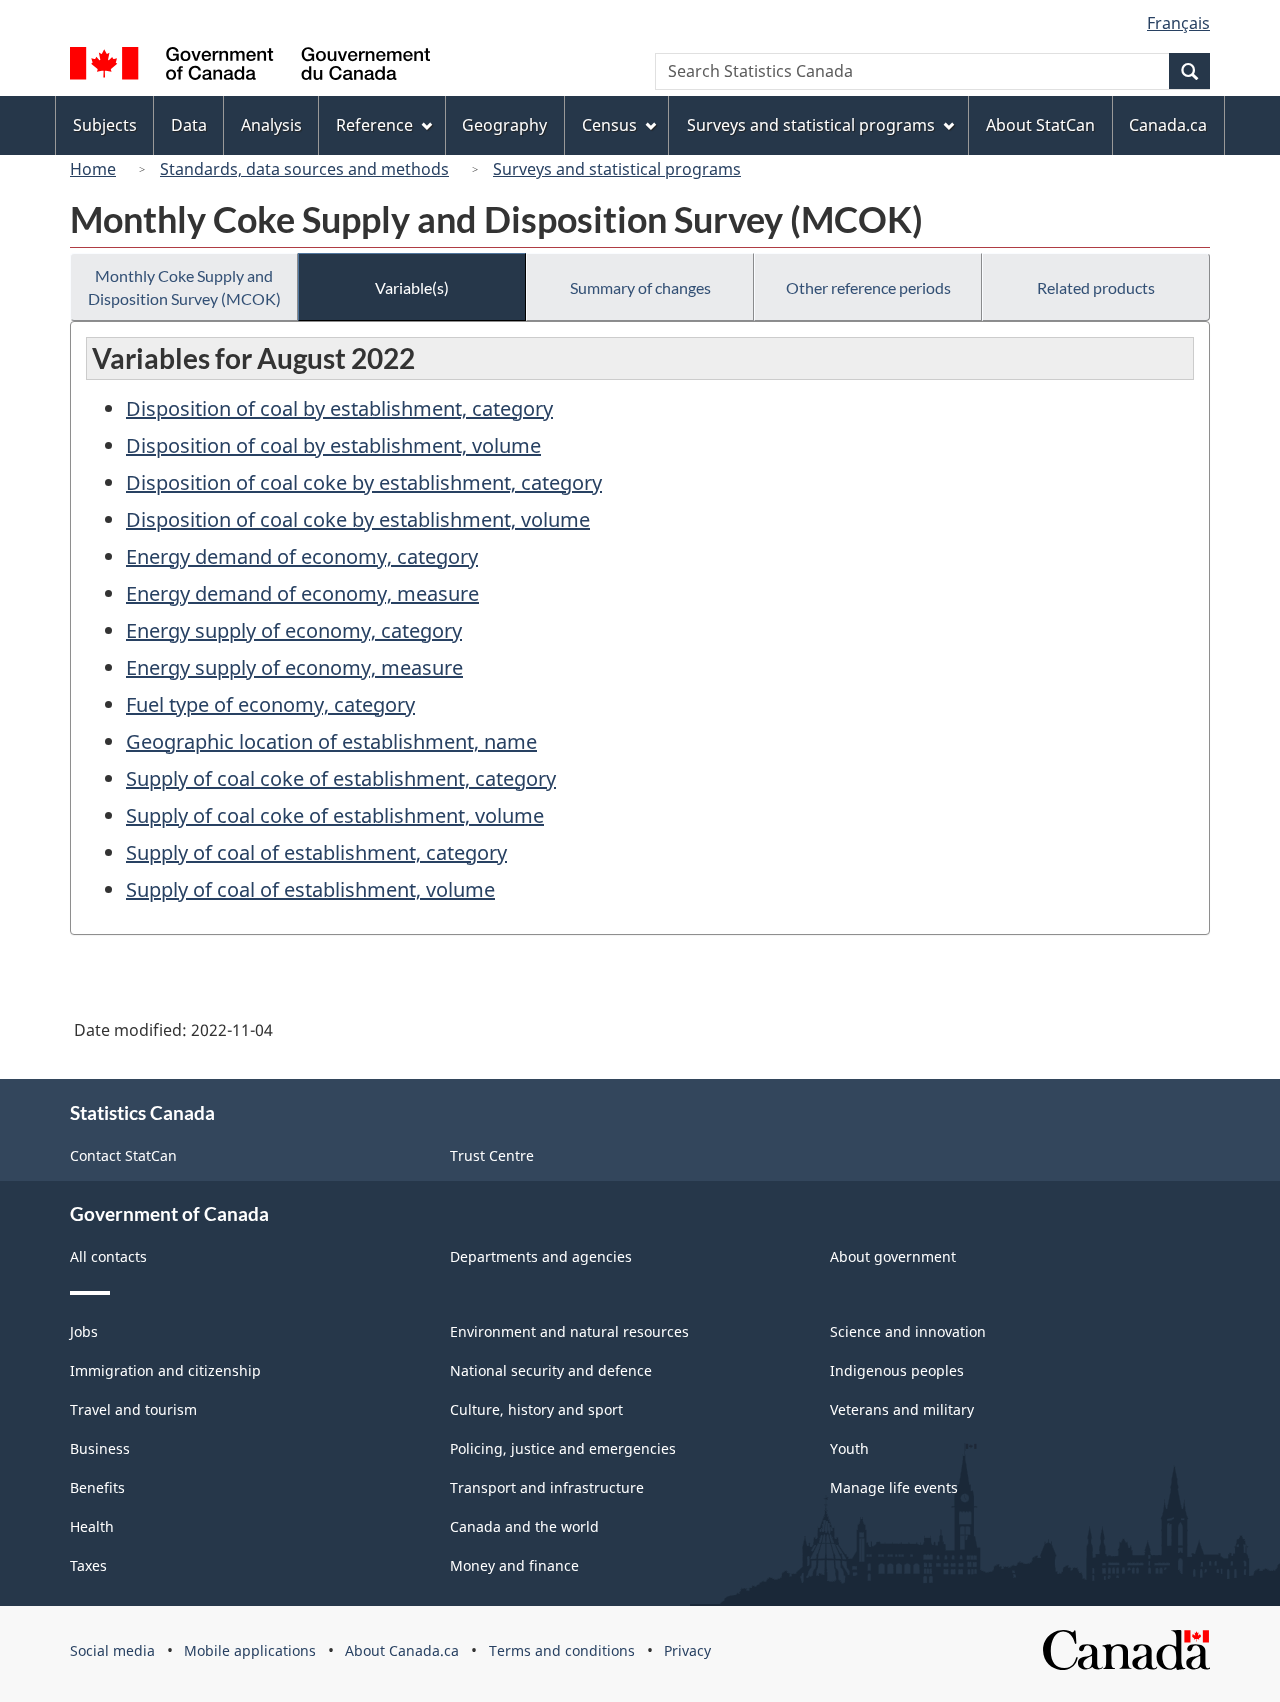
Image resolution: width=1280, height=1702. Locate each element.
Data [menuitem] (189, 125)
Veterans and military (902, 1409)
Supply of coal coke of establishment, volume (335, 815)
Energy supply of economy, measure (294, 667)
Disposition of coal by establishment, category (339, 408)
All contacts (108, 1256)
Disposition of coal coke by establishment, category (364, 482)
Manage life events (894, 1487)
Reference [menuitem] (374, 125)
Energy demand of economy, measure (302, 593)
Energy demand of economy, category (302, 556)
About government (893, 1256)
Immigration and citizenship (165, 1370)
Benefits (97, 1487)
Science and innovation (908, 1331)
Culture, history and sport (536, 1409)
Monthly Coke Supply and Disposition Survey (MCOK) (184, 287)
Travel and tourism (133, 1409)
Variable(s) (412, 287)
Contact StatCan (123, 1155)
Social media (112, 1650)
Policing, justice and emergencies (563, 1448)
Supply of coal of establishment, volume (310, 889)
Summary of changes (640, 287)
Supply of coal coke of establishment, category (341, 778)
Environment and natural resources (569, 1331)
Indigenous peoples (897, 1370)
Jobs (84, 1331)
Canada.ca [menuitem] (1168, 125)
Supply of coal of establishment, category (316, 852)
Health (92, 1526)
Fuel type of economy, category (270, 704)
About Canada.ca (402, 1650)
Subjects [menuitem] (105, 125)
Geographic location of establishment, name (331, 741)
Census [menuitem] (609, 125)
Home (93, 169)
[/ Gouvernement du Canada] (250, 66)
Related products (1096, 287)
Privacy (687, 1650)
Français (1178, 23)
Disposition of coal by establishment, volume (333, 445)
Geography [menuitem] (504, 125)
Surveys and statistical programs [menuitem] (811, 125)
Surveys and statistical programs (617, 169)
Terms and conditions (562, 1650)
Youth (849, 1448)
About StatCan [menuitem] (1040, 125)
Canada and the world (524, 1526)
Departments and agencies (541, 1256)
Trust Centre (492, 1155)
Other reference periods (868, 287)
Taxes (88, 1565)
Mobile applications (250, 1650)
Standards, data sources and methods (304, 169)
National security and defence (551, 1370)
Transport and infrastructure (547, 1487)
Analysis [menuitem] (271, 125)
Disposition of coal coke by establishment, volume (358, 519)
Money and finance (514, 1565)
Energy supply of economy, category (294, 630)
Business (100, 1448)
